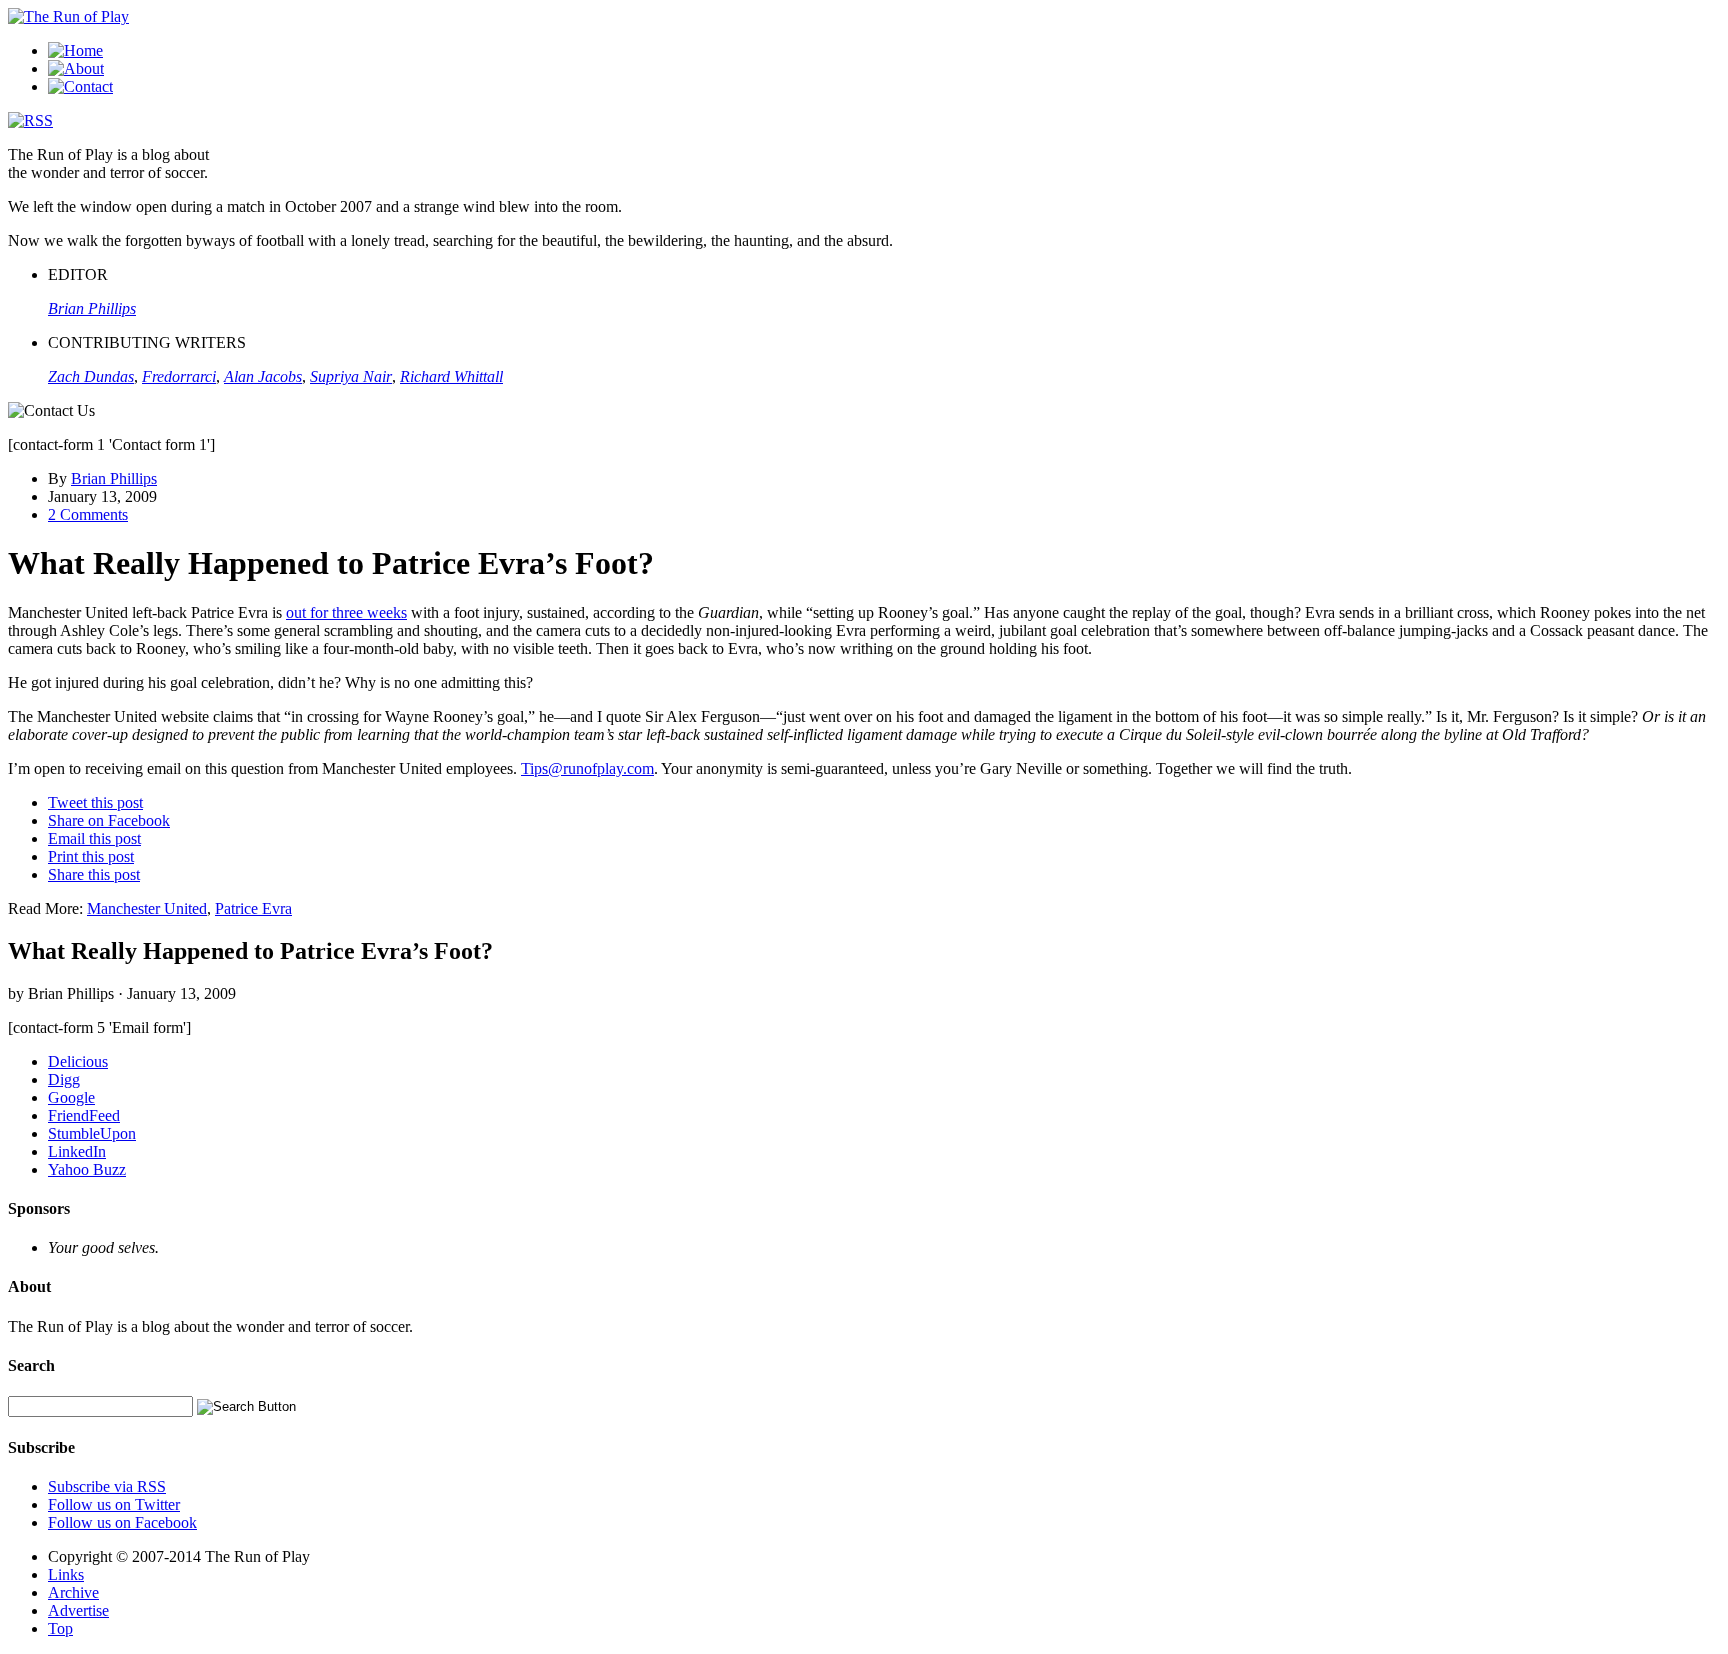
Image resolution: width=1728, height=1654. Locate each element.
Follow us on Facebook (122, 1522)
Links (66, 1574)
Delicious (78, 1061)
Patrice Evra (253, 908)
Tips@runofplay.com (587, 768)
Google (71, 1097)
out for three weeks (346, 612)
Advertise (78, 1610)
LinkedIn (77, 1151)
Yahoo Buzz (87, 1169)
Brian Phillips (114, 478)
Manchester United (147, 908)
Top (60, 1628)
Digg (64, 1079)
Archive (73, 1592)
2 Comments (88, 514)
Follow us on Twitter (114, 1504)
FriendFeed (84, 1115)
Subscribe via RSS (107, 1486)
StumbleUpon (92, 1133)
